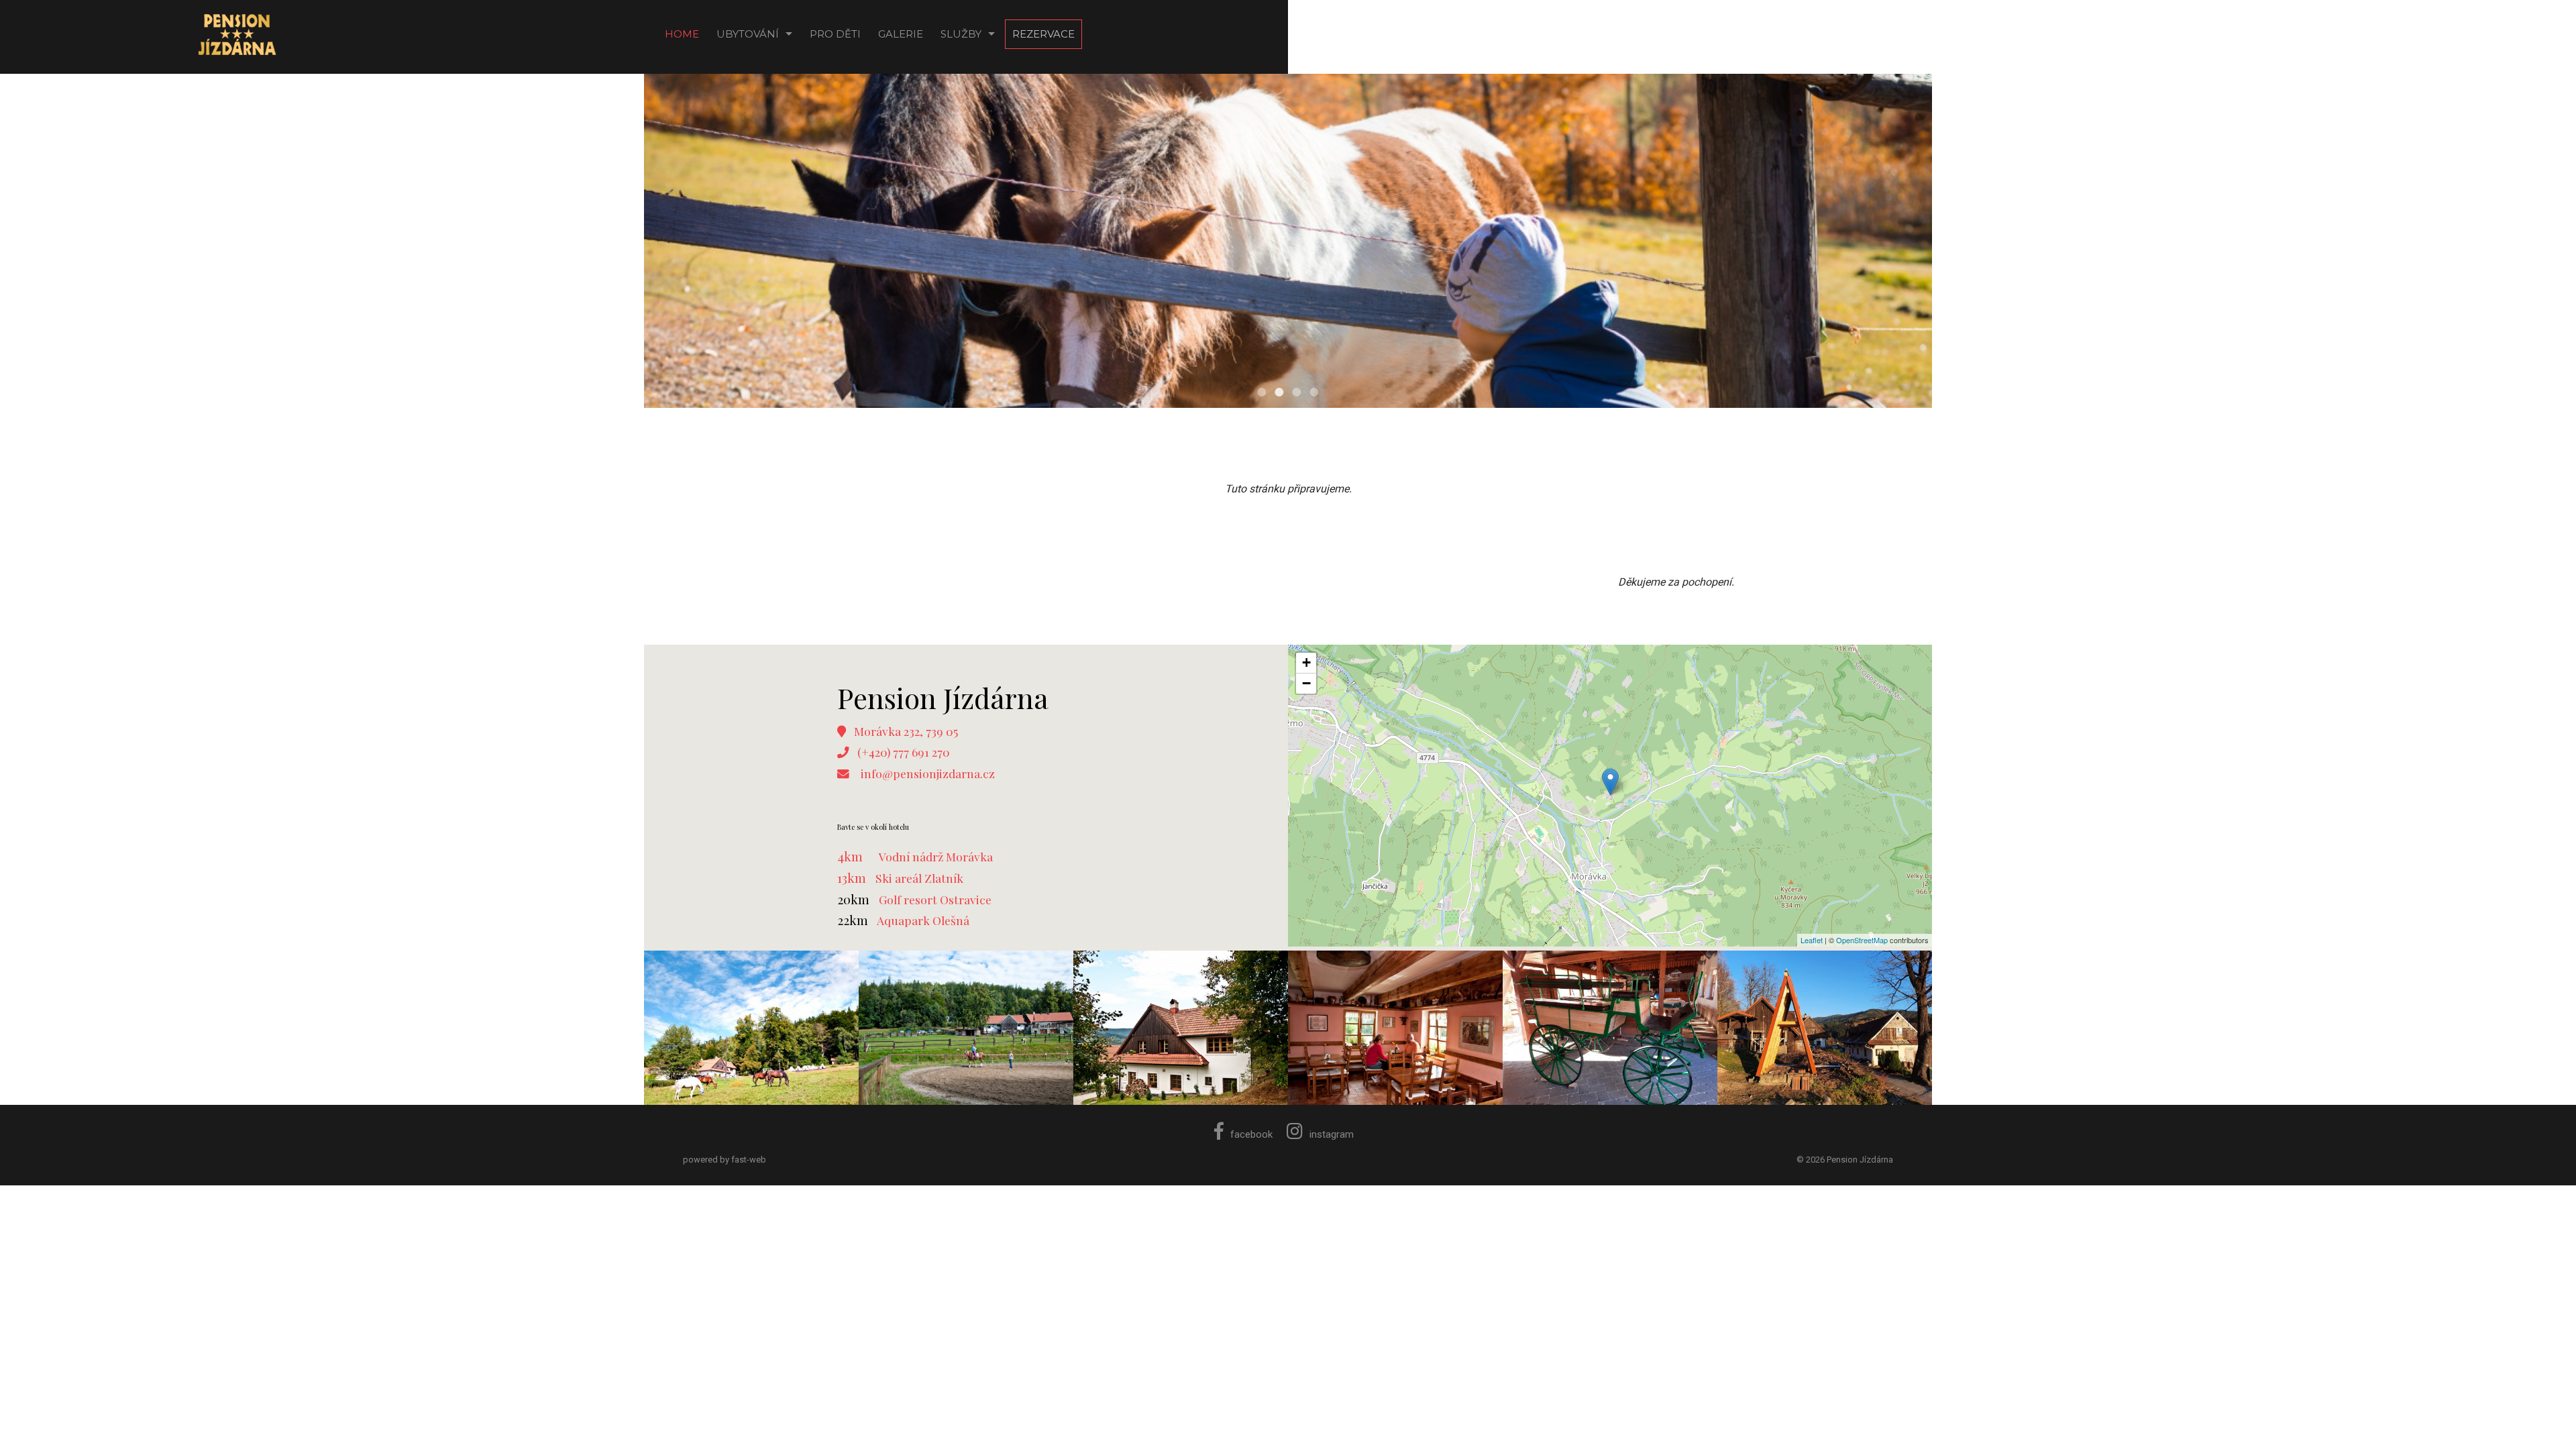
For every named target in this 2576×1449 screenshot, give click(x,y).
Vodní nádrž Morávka (936, 856)
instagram (1332, 1134)
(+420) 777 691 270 (904, 752)
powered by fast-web (724, 1160)
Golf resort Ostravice (935, 899)
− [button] (1306, 683)
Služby (961, 34)
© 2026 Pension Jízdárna (1845, 1160)
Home (682, 34)
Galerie (901, 34)
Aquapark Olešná (923, 920)
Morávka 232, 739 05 (906, 731)
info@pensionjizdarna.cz (928, 773)
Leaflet (1812, 940)
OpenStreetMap (1862, 940)
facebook (1251, 1134)
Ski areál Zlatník (919, 878)
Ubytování (748, 34)
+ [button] (1306, 662)
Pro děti (835, 34)
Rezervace (1043, 34)
